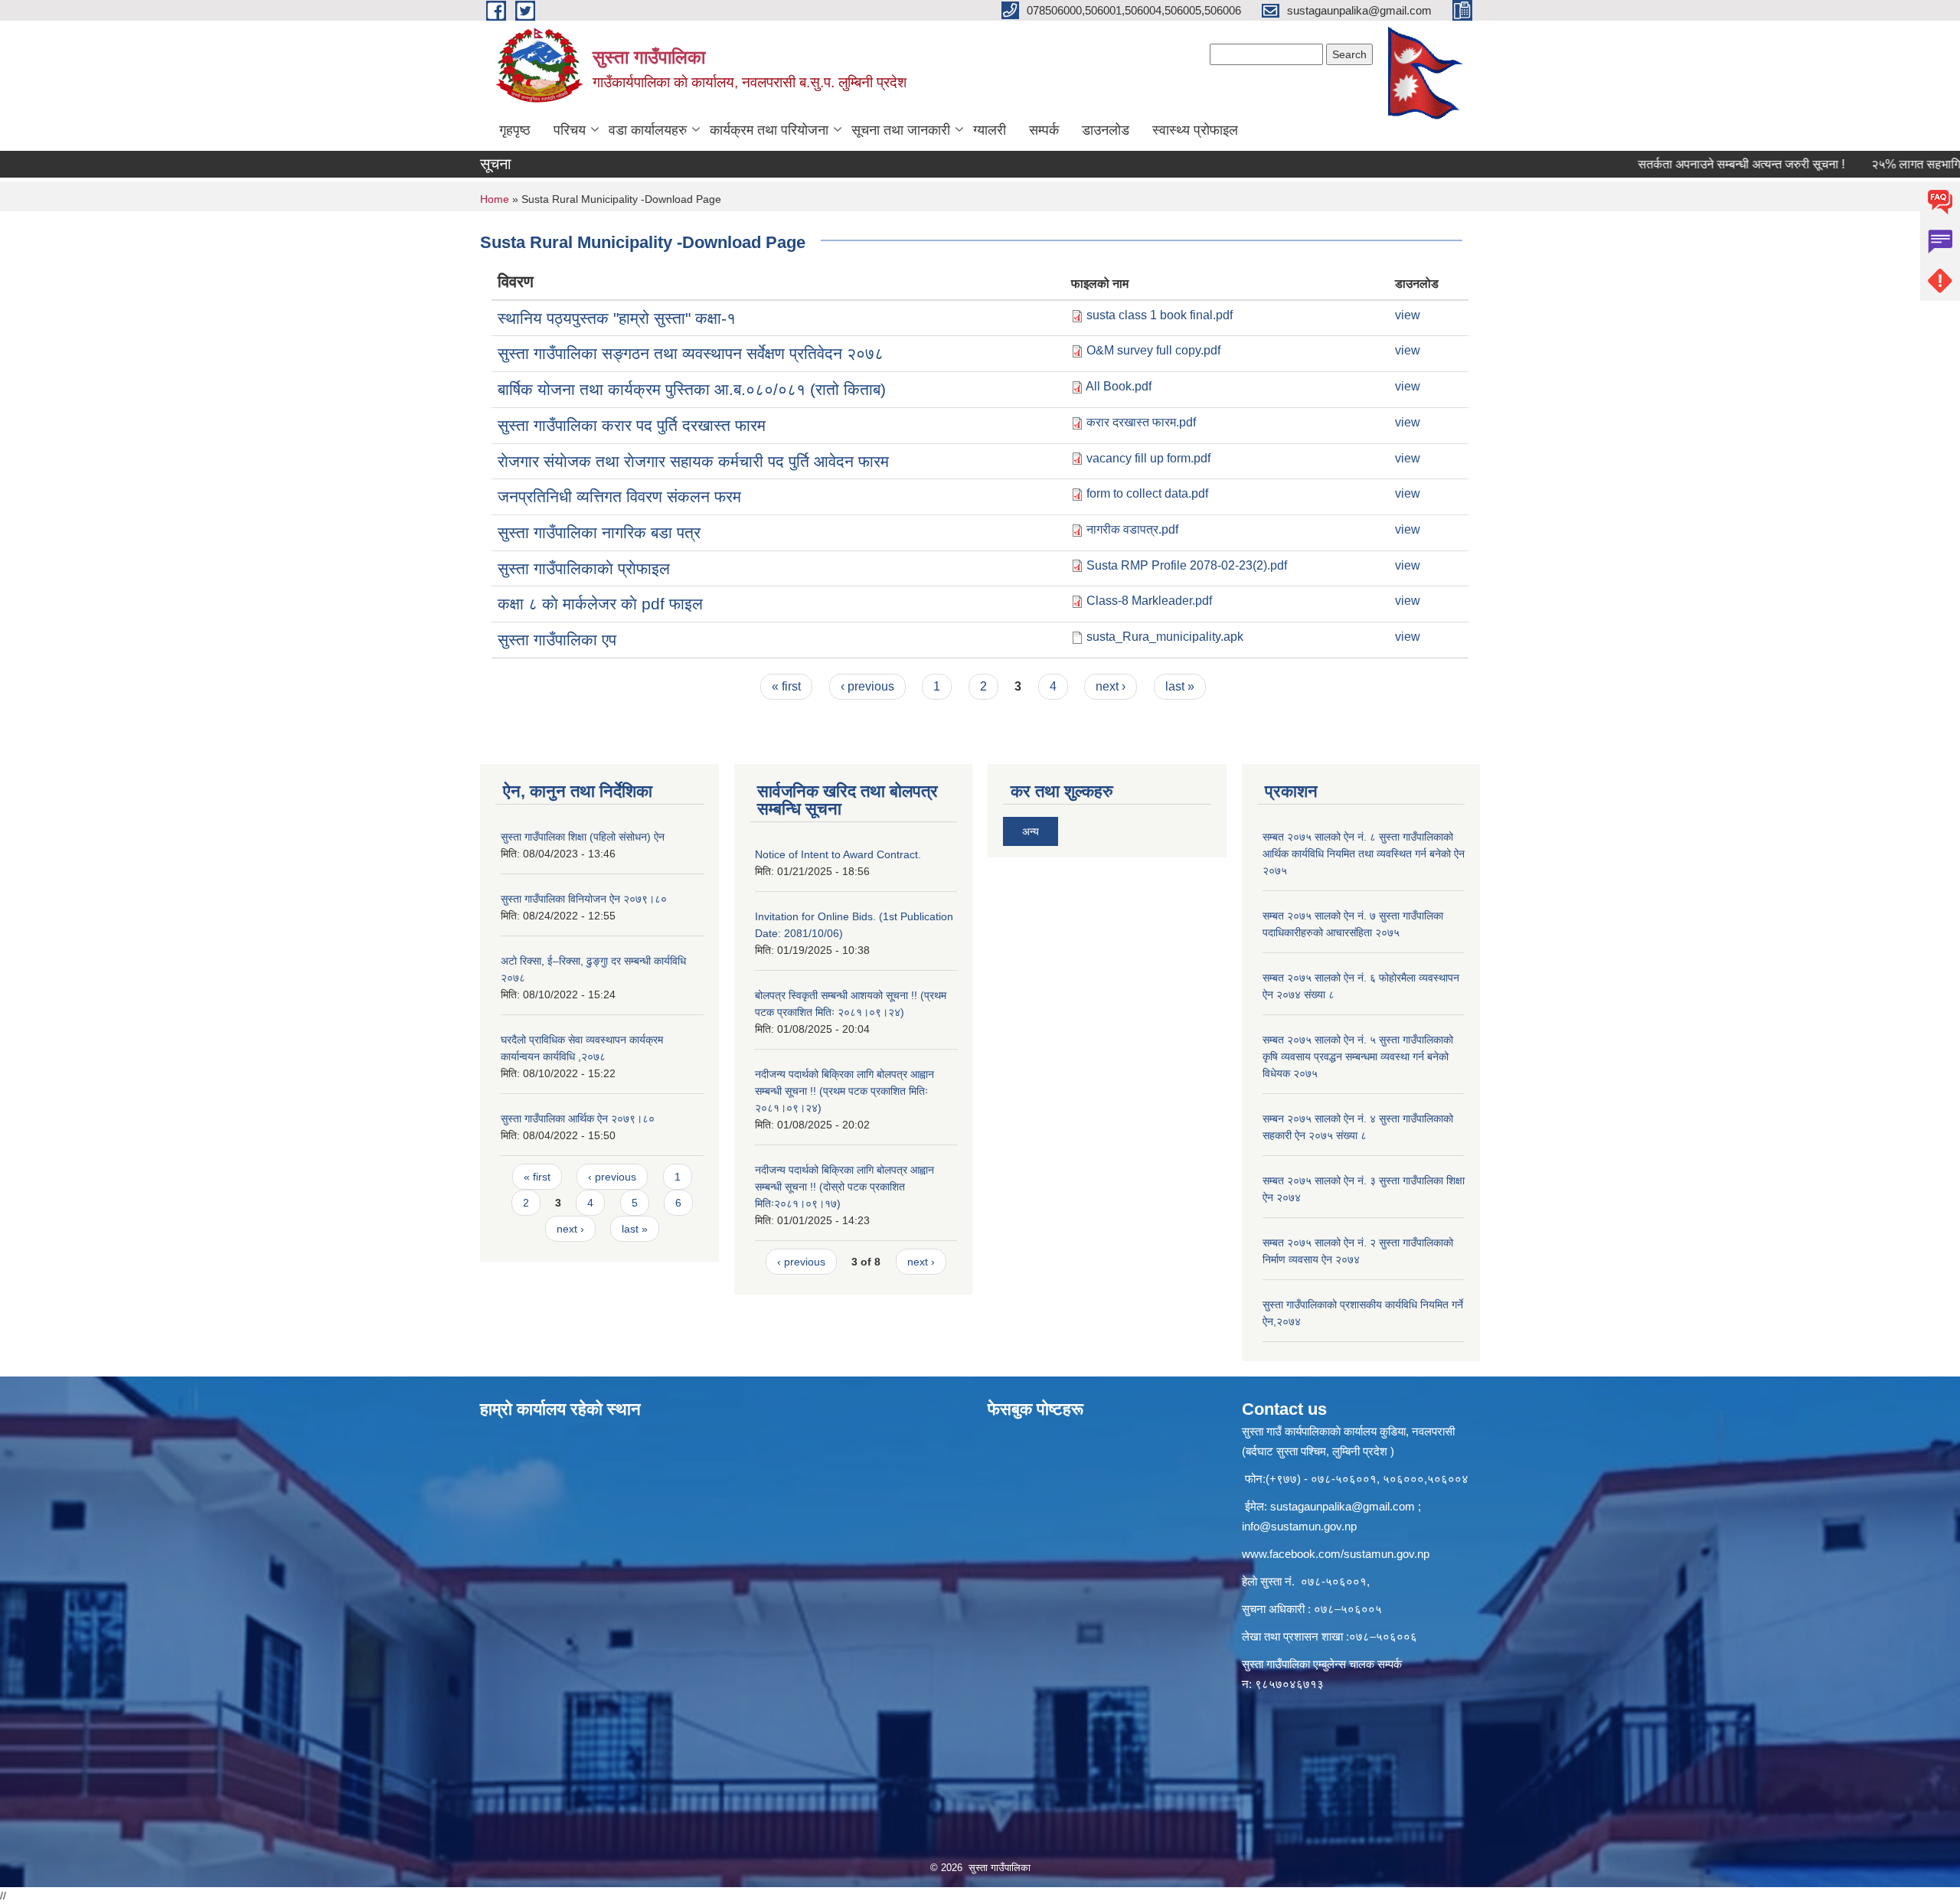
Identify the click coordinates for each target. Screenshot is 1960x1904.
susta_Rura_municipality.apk (1165, 637)
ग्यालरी (990, 130)
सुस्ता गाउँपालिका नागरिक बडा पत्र (599, 532)
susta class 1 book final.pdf (1160, 315)
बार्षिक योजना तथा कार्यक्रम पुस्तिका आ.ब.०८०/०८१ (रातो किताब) (692, 389)
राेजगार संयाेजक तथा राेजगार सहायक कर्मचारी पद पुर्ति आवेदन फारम (693, 461)
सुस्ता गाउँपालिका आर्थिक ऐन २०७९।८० (578, 1119)
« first (786, 686)
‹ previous (867, 686)
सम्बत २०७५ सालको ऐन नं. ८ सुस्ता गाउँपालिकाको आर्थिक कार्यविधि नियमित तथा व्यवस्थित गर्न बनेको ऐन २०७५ (1364, 854)
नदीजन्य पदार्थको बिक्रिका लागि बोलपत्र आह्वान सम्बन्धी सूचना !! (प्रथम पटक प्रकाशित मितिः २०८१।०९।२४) (844, 1091)
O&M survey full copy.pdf (1153, 350)
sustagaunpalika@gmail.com (1343, 1506)
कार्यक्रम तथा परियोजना (769, 130)
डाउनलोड (1106, 130)
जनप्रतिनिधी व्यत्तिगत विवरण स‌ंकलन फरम (619, 496)
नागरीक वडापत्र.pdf (1132, 529)
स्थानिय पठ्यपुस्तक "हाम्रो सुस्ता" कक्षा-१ (617, 318)
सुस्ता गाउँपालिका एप (557, 640)
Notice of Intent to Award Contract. (838, 854)
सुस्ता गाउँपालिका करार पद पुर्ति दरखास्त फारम (632, 425)
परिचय (570, 130)
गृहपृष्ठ (515, 130)
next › (1111, 686)
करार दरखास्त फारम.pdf (1141, 422)
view (1408, 315)
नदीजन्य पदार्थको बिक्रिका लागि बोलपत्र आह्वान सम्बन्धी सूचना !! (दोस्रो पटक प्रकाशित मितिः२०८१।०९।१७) (844, 1187)
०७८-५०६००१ (1334, 1581)
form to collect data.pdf (1147, 493)
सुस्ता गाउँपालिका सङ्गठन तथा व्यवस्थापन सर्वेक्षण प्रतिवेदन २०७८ (691, 353)
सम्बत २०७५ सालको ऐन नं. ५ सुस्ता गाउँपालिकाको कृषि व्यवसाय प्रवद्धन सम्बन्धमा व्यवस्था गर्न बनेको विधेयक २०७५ (1358, 1057)
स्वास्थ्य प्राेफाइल (1195, 130)
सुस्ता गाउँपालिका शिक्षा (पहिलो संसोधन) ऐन (583, 837)
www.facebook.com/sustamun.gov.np (1336, 1554)
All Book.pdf (1119, 386)
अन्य (1031, 831)
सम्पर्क (1044, 130)
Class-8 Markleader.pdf (1149, 601)
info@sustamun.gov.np (1299, 1526)
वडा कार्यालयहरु (648, 130)
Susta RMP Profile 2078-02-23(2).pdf (1187, 565)
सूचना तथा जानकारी (901, 130)
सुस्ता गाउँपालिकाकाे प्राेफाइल (584, 568)
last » (1180, 686)
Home (495, 199)
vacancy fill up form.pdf (1148, 458)
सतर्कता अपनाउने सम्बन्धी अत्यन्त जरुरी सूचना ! (1690, 164)
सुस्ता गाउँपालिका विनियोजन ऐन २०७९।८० (584, 899)
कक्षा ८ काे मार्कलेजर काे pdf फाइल (600, 604)
